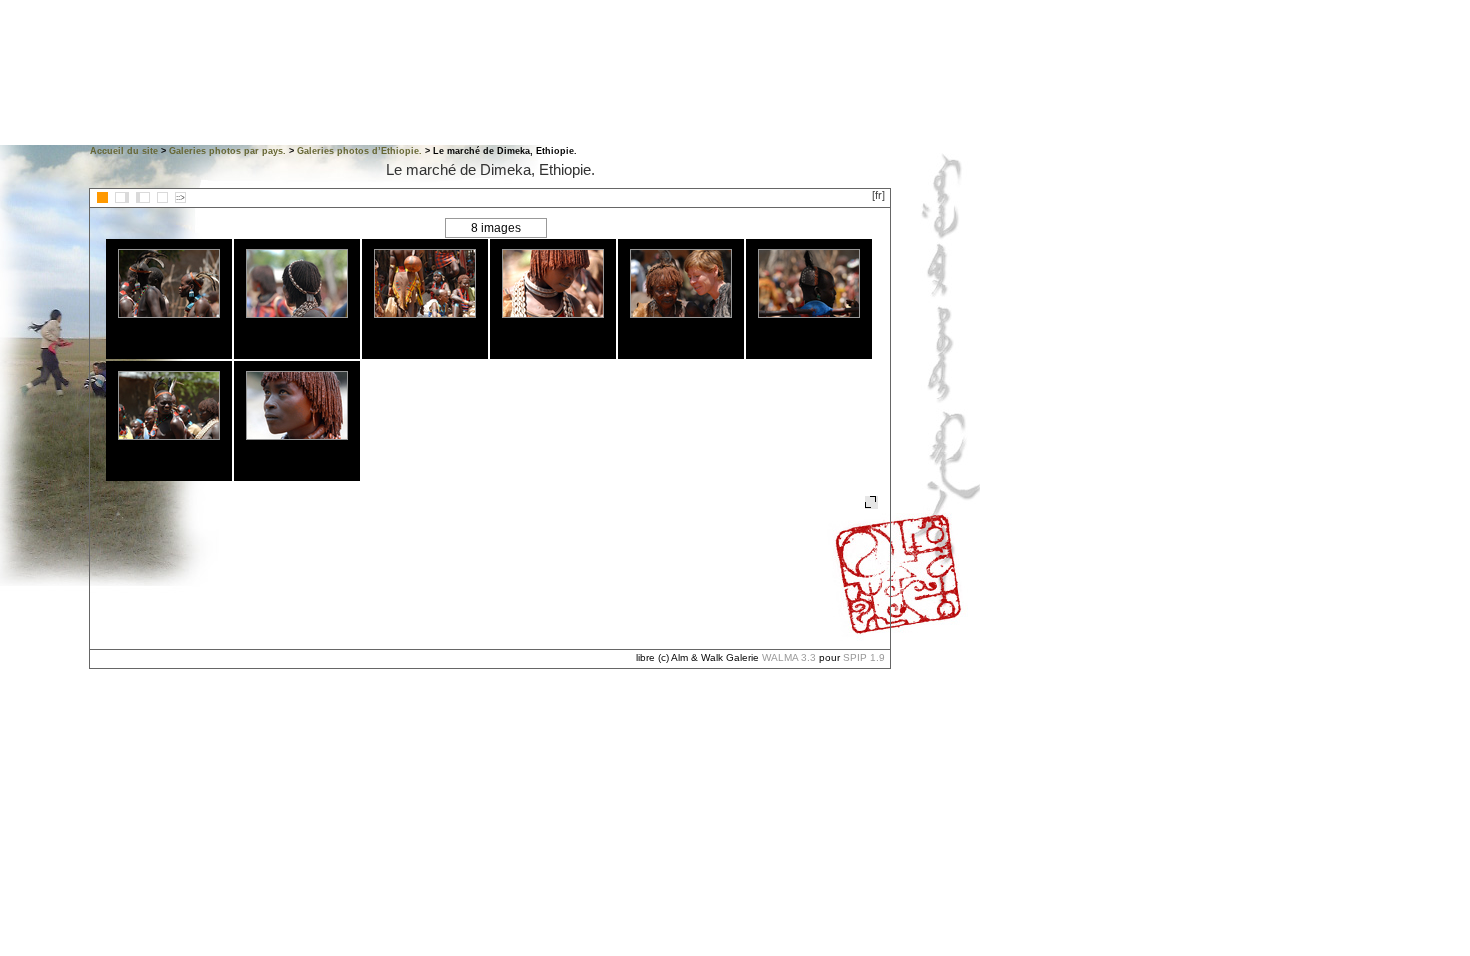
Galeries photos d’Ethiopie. (359, 151)
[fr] (878, 195)
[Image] (162, 197)
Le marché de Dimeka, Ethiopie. (490, 169)
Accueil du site (124, 151)
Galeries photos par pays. (227, 151)
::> (180, 197)
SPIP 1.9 (864, 657)
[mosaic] (102, 197)
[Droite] (143, 197)
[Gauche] (122, 197)
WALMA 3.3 (789, 657)
